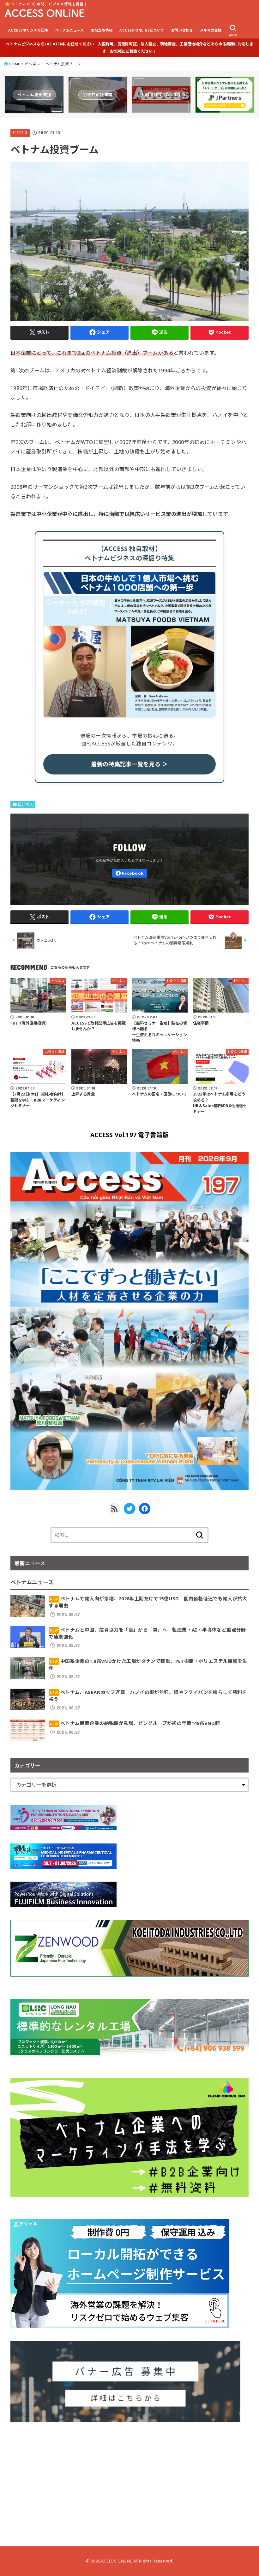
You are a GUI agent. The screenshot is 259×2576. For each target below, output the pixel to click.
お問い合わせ (182, 30)
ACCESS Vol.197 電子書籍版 (129, 1135)
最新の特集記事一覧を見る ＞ (129, 764)
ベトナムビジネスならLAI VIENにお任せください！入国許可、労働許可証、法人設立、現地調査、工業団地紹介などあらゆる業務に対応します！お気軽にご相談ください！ (129, 48)
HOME (14, 64)
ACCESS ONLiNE (117, 2561)
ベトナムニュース (69, 30)
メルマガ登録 (211, 30)
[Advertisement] (129, 2479)
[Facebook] (129, 873)
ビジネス (33, 64)
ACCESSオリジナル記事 (28, 30)
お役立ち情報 (102, 30)
